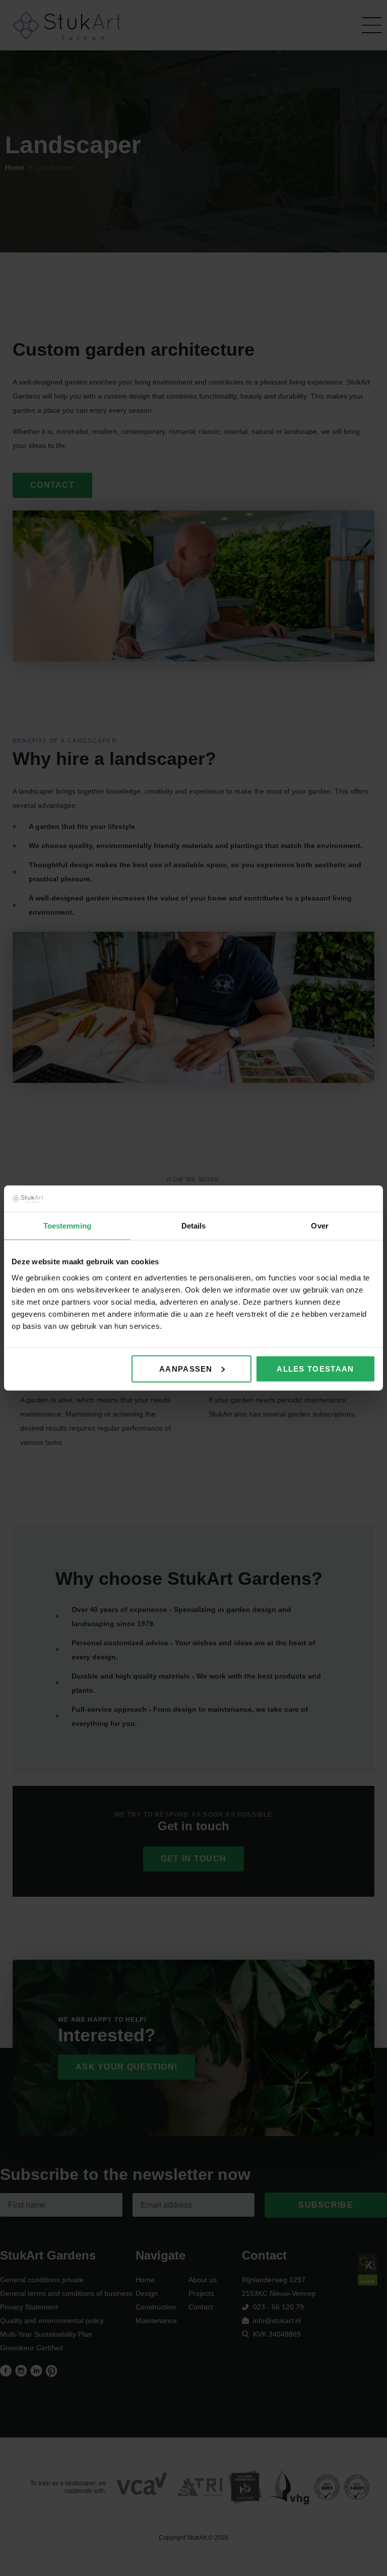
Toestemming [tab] (67, 1226)
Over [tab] (319, 1226)
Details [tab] (194, 1226)
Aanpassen (186, 1368)
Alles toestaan (315, 1368)
